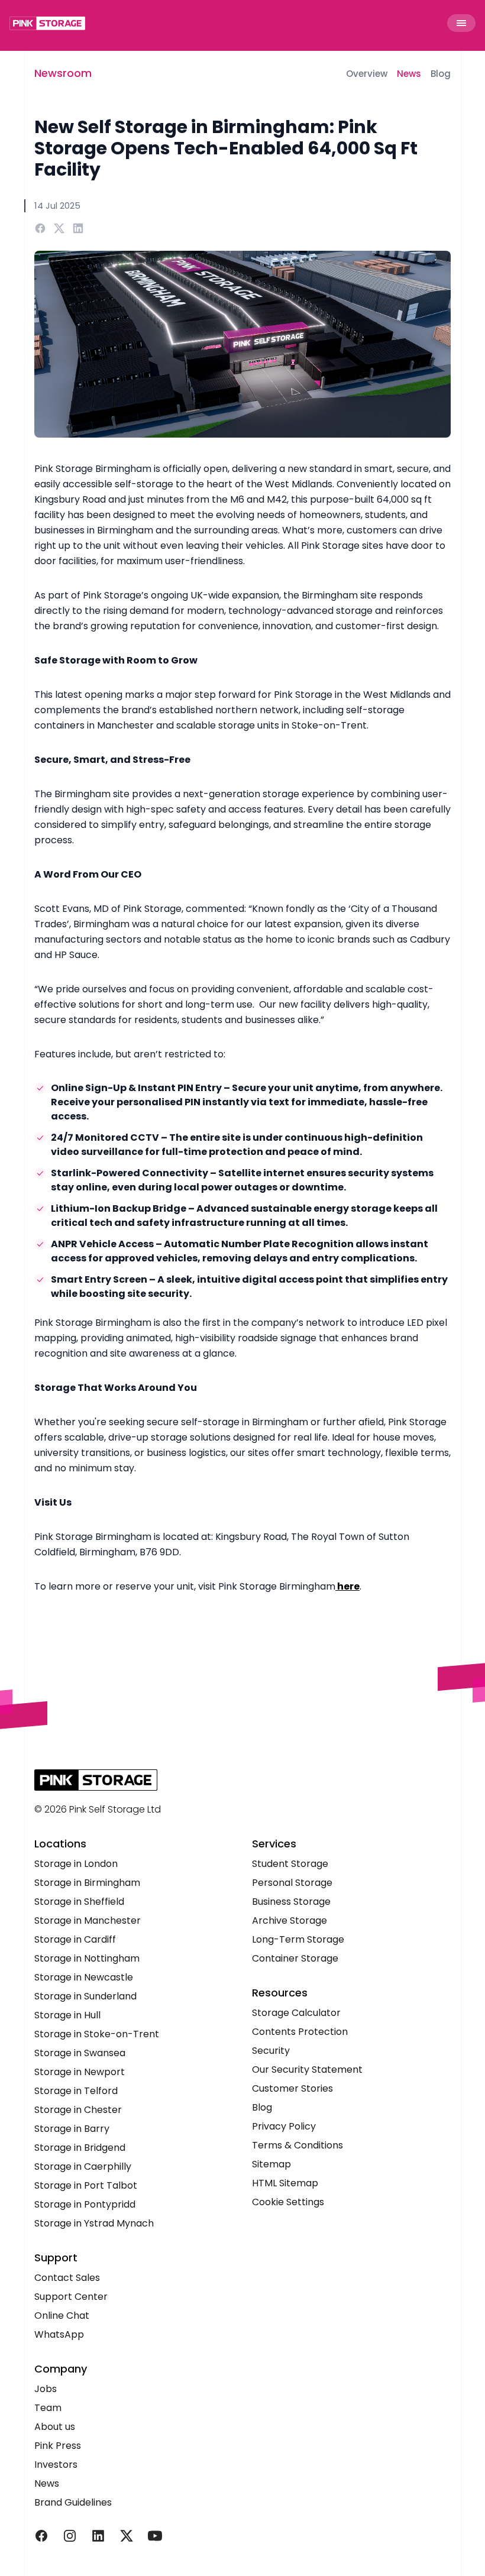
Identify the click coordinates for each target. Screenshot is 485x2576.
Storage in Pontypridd (85, 2204)
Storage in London (76, 1864)
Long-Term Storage (298, 1939)
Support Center (71, 2297)
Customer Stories (292, 2088)
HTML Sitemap (285, 2183)
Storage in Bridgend (80, 2148)
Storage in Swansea (80, 2053)
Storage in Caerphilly (83, 2166)
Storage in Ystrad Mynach (94, 2223)
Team (48, 2408)
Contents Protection (300, 2032)
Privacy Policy (284, 2126)
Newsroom (63, 73)
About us (55, 2427)
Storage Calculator (296, 2013)
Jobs (46, 2389)
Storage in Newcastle (84, 1977)
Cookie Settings (288, 2202)
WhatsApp (59, 2334)
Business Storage (291, 1902)
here (347, 1586)
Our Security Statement (307, 2069)
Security (271, 2051)
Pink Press (58, 2446)
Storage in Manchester (88, 1920)
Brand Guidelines (73, 2502)
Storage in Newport (80, 2072)
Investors (56, 2465)
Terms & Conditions (298, 2145)
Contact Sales (67, 2278)
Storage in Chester (78, 2110)
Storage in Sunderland (85, 1996)
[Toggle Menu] (461, 23)
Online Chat (62, 2316)
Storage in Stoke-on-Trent (97, 2034)
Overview (367, 74)
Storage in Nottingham (87, 1958)
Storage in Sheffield (79, 1902)
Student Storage (290, 1864)
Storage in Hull (67, 2015)
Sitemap (271, 2164)
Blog (441, 74)
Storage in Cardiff (75, 1939)
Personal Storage (292, 1883)
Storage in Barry (72, 2129)
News (409, 74)
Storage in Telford (76, 2091)
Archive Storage (290, 1920)
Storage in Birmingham (87, 1883)
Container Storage (295, 1958)
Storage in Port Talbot (86, 2185)
